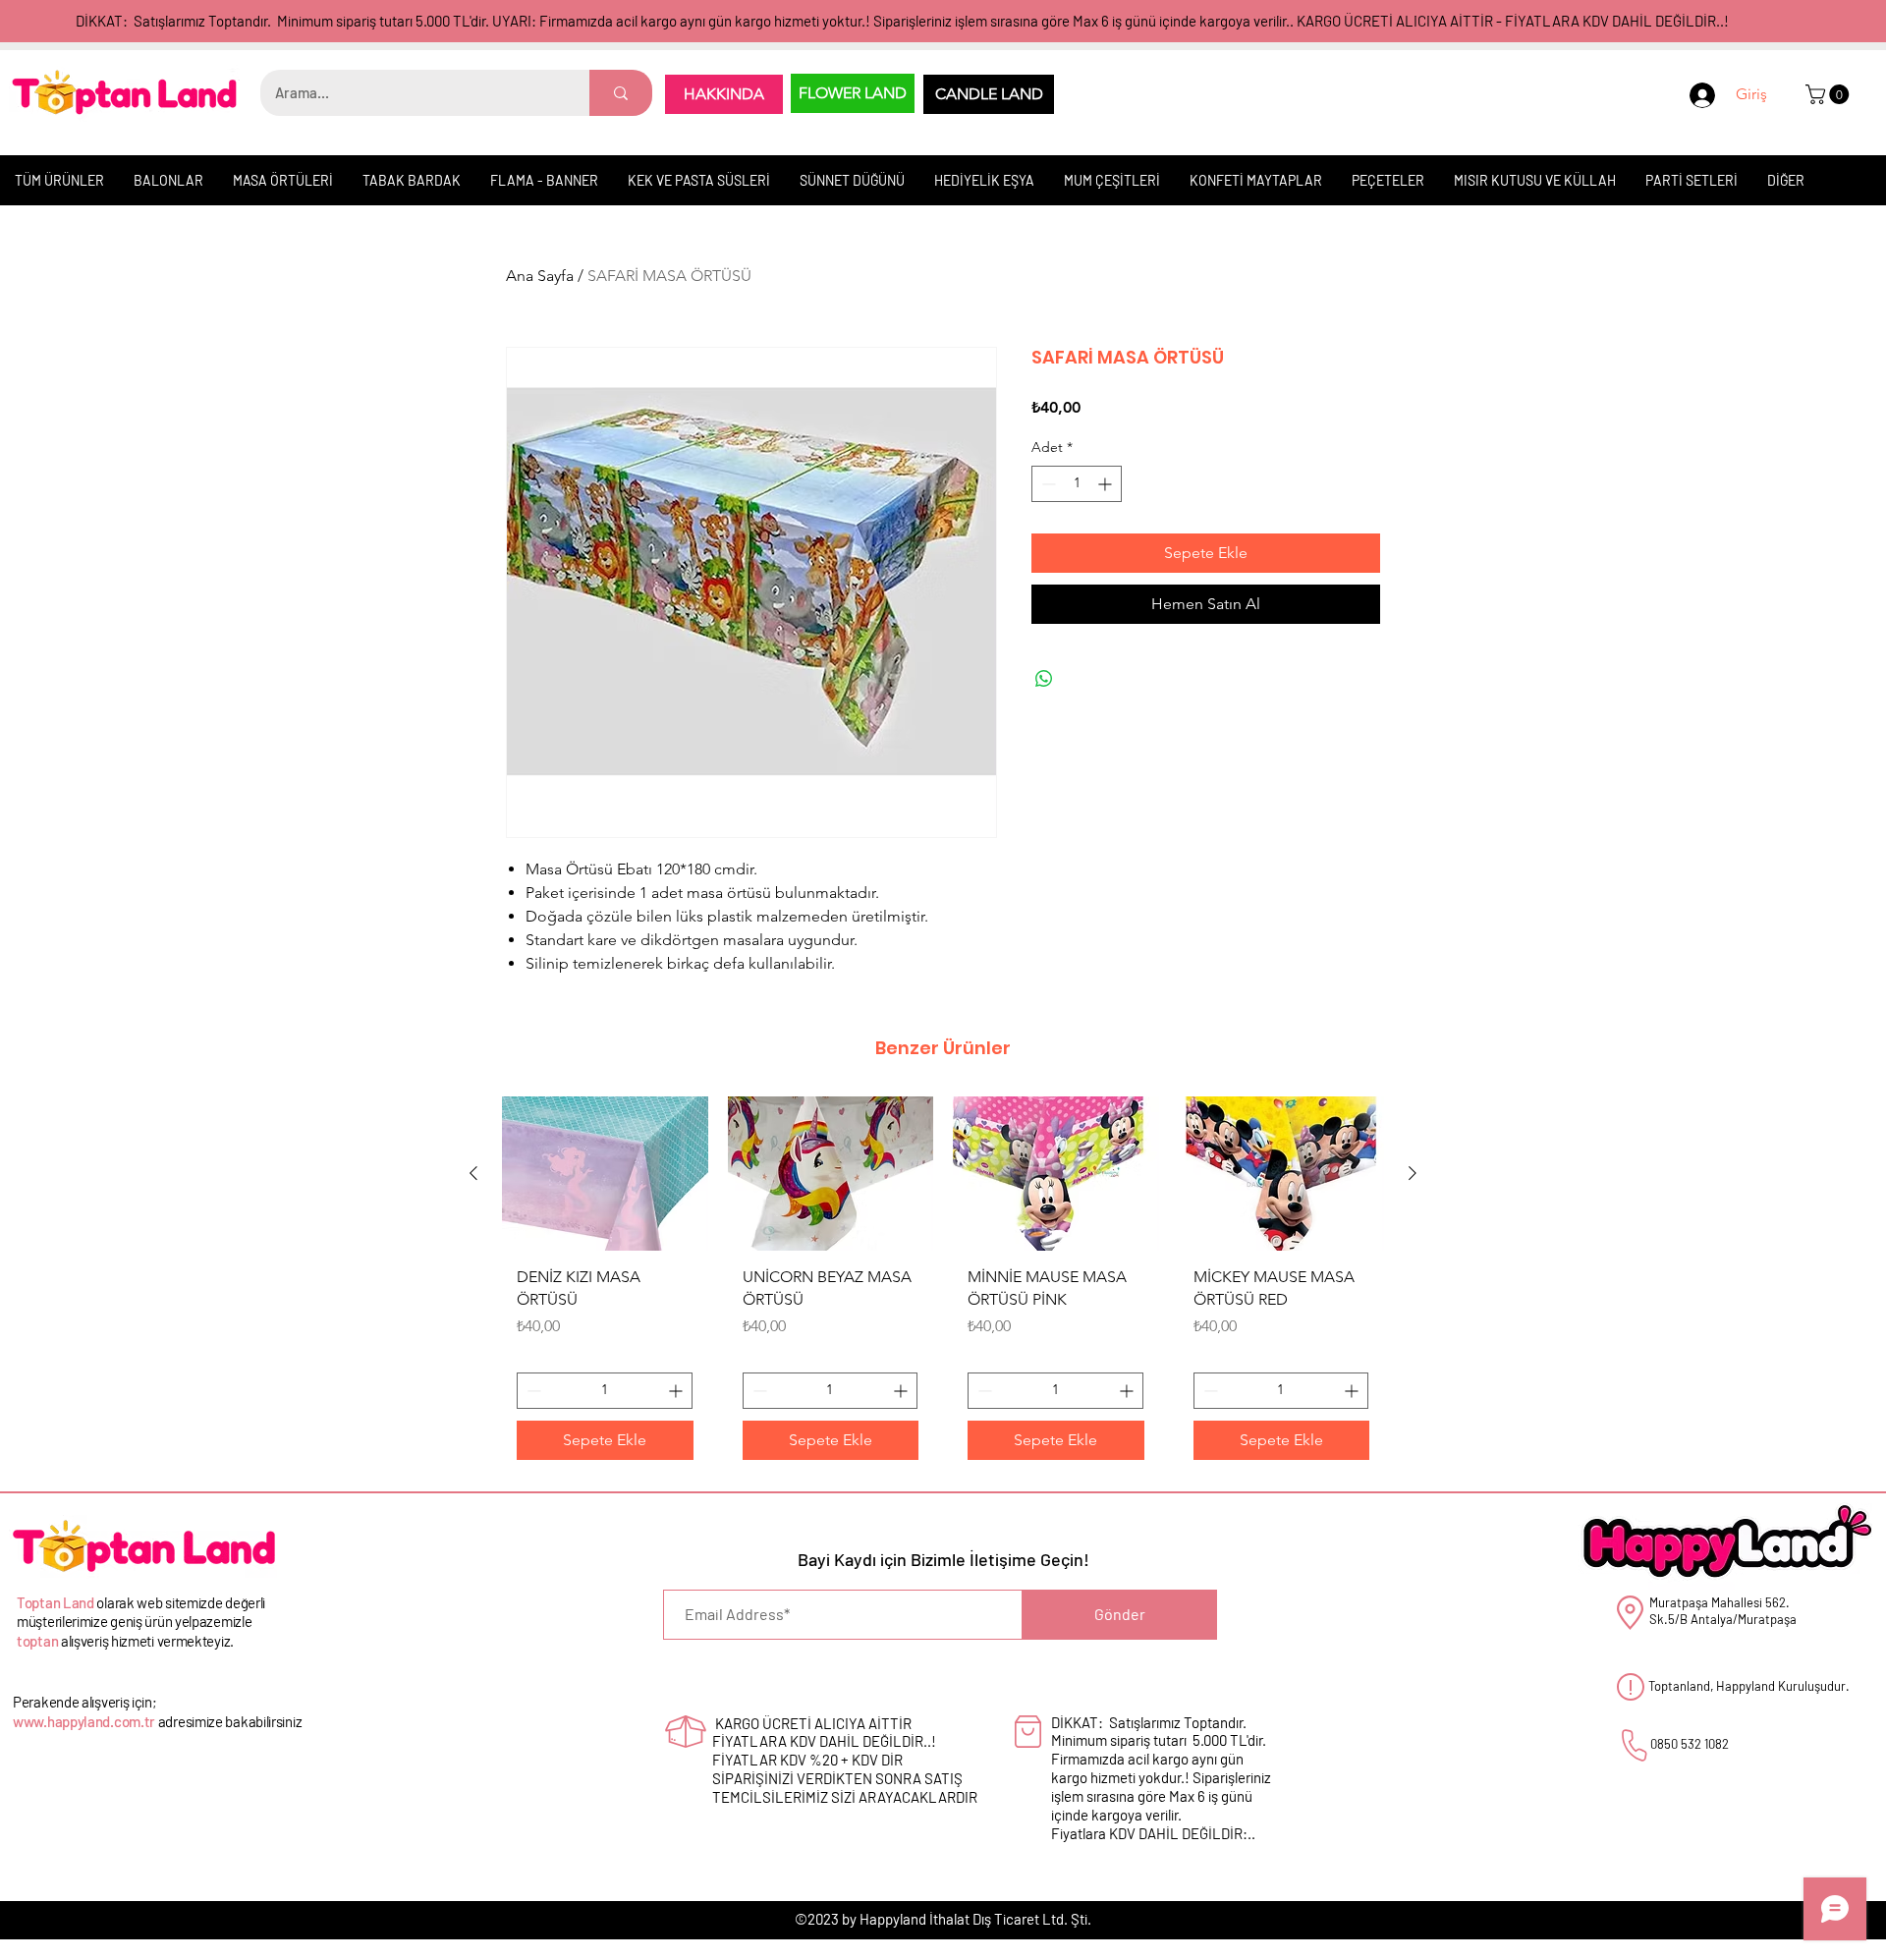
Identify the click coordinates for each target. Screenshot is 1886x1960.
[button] (1830, 94)
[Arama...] (621, 93)
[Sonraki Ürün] (1413, 1173)
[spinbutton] (1077, 484)
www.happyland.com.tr (84, 1721)
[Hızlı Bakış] (605, 1174)
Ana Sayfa (540, 276)
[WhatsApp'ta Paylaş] (1044, 679)
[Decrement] (1047, 484)
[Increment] (1107, 484)
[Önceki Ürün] (473, 1173)
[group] (943, 1285)
